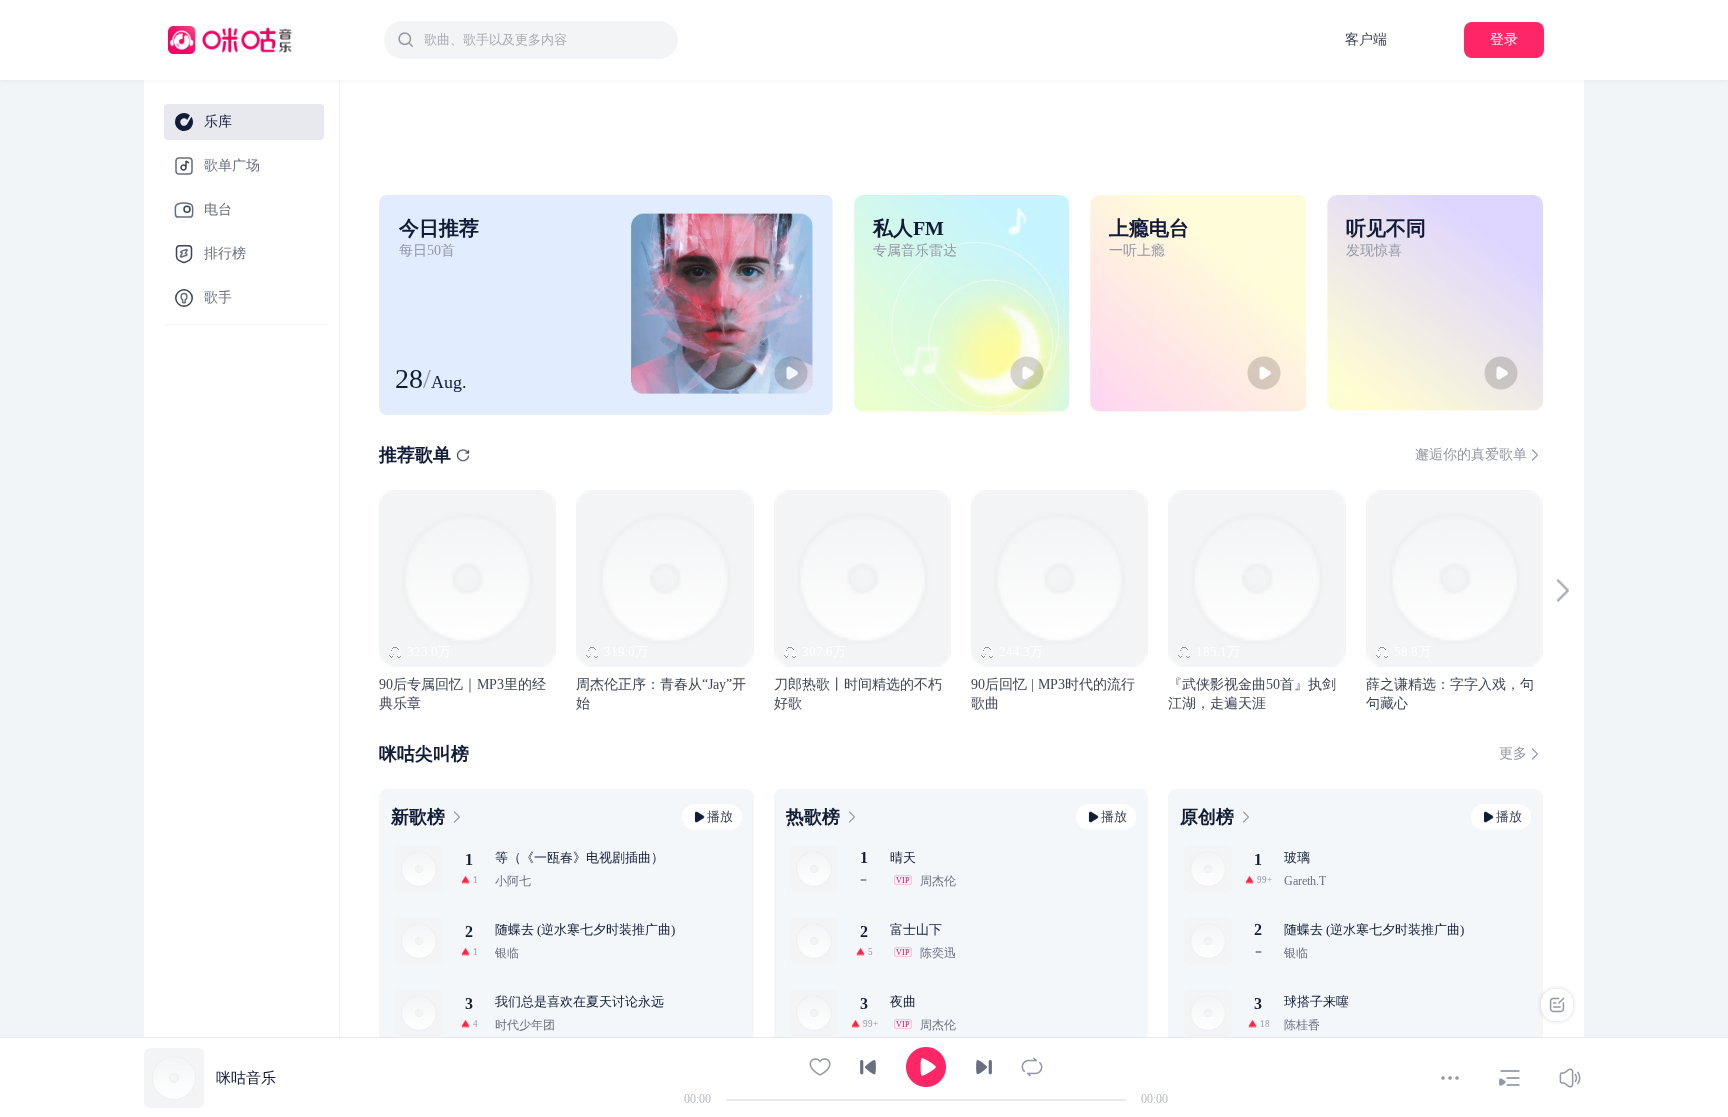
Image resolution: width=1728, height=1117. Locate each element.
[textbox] (545, 40)
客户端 (1366, 39)
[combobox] (531, 40)
